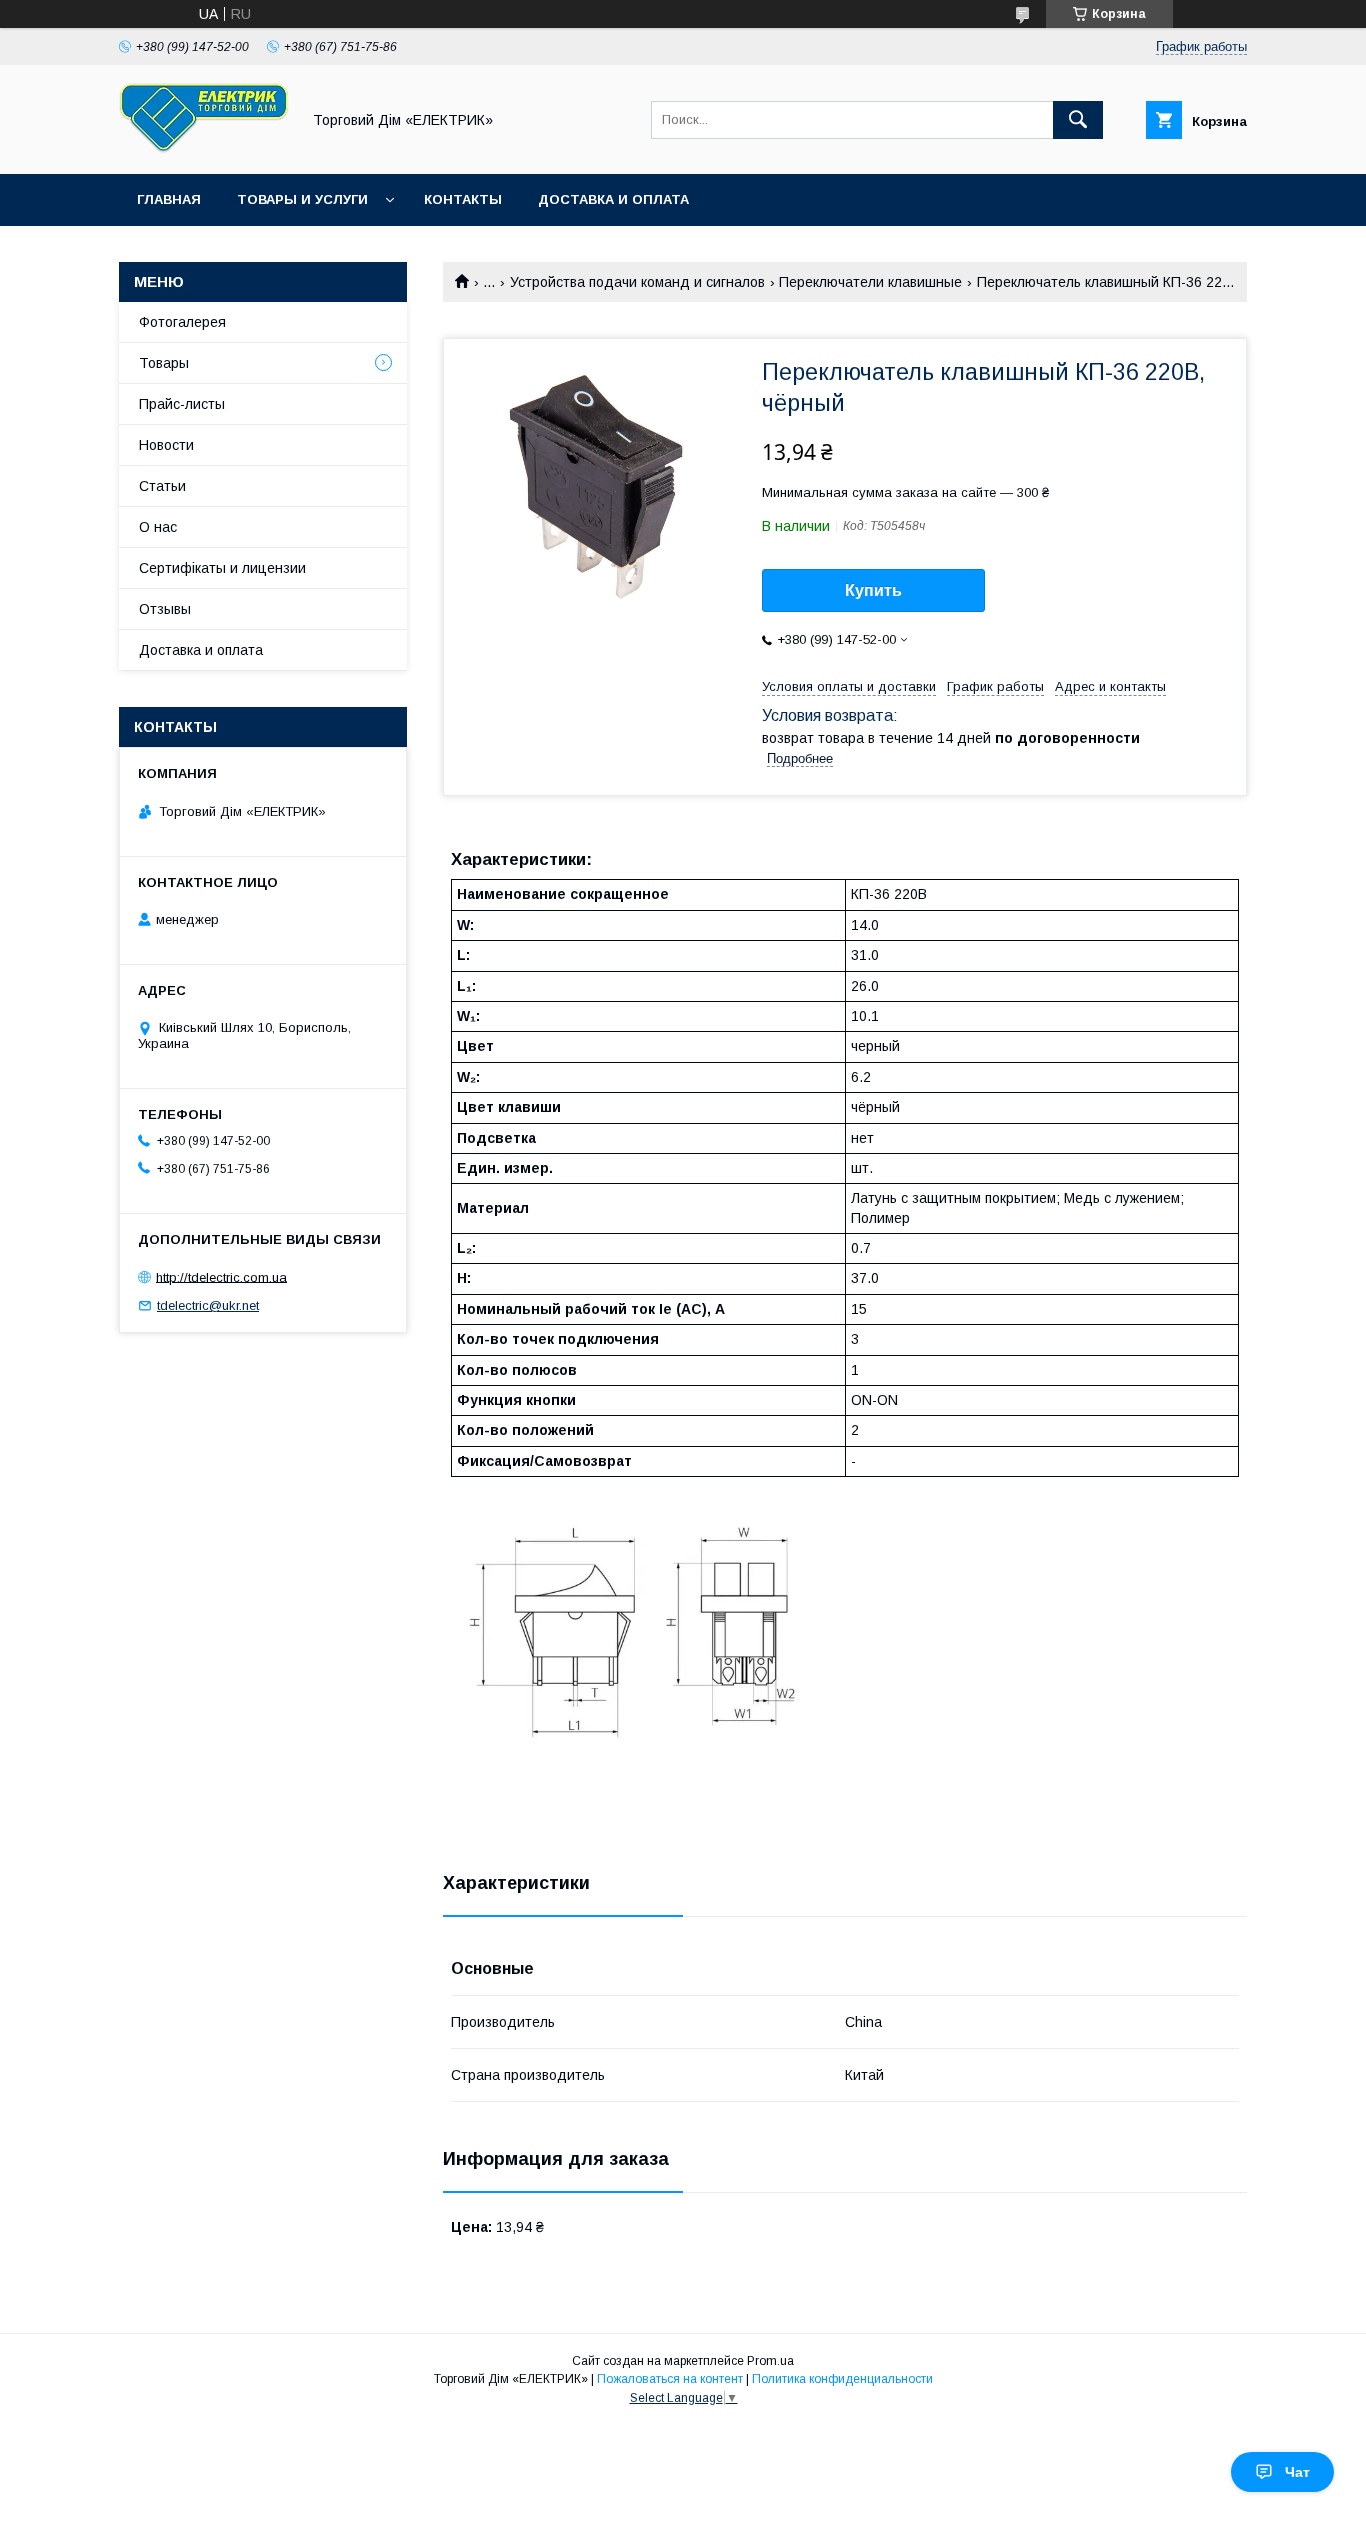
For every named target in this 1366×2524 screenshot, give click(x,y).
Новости (166, 445)
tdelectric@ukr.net (208, 1305)
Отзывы (165, 609)
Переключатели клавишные (870, 282)
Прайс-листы (182, 404)
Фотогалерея (182, 322)
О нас (158, 527)
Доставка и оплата (613, 199)
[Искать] (1078, 120)
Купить (873, 590)
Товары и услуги (302, 199)
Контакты (463, 199)
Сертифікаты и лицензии (222, 568)
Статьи (162, 486)
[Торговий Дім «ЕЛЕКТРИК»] (204, 148)
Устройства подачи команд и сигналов (637, 282)
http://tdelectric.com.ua (221, 1276)
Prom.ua (770, 2361)
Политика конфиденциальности (842, 2379)
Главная (169, 199)
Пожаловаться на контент (670, 2379)
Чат (1297, 2472)
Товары (164, 363)
